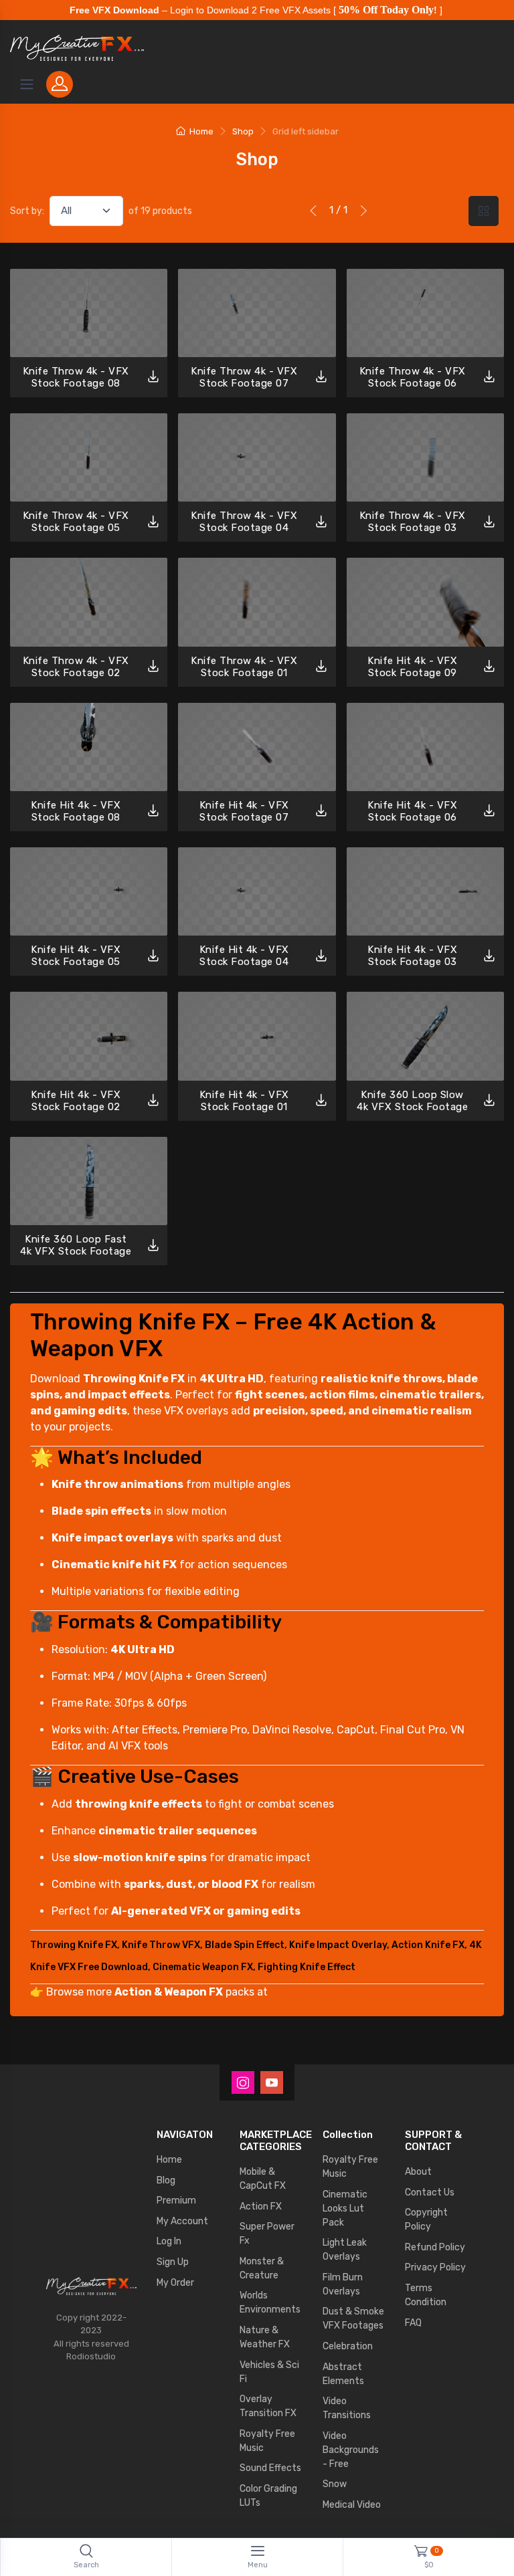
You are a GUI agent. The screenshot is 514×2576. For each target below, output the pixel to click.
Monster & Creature (262, 2268)
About (418, 2172)
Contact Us (430, 2192)
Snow (335, 2484)
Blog (166, 2180)
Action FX (261, 2207)
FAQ (413, 2323)
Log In (169, 2241)
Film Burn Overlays (343, 2284)
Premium (176, 2201)
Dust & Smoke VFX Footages (353, 2319)
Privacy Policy (435, 2267)
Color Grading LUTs (268, 2496)
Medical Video (352, 2505)
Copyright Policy (426, 2220)
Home (201, 131)
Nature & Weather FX (265, 2337)
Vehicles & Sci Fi (269, 2372)
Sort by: (27, 211)
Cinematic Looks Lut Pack (345, 2209)
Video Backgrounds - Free (351, 2450)
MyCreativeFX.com (317, 1992)
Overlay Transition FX (268, 2406)
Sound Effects (270, 2468)
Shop (243, 131)
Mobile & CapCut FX (263, 2179)
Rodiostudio (91, 2356)
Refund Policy (435, 2247)
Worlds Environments (270, 2302)
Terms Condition (426, 2295)
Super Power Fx (267, 2234)
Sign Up (173, 2262)
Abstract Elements (343, 2374)
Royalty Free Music (267, 2441)
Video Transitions (347, 2408)
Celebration (348, 2346)
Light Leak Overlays (345, 2250)
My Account (182, 2221)
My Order (175, 2283)
